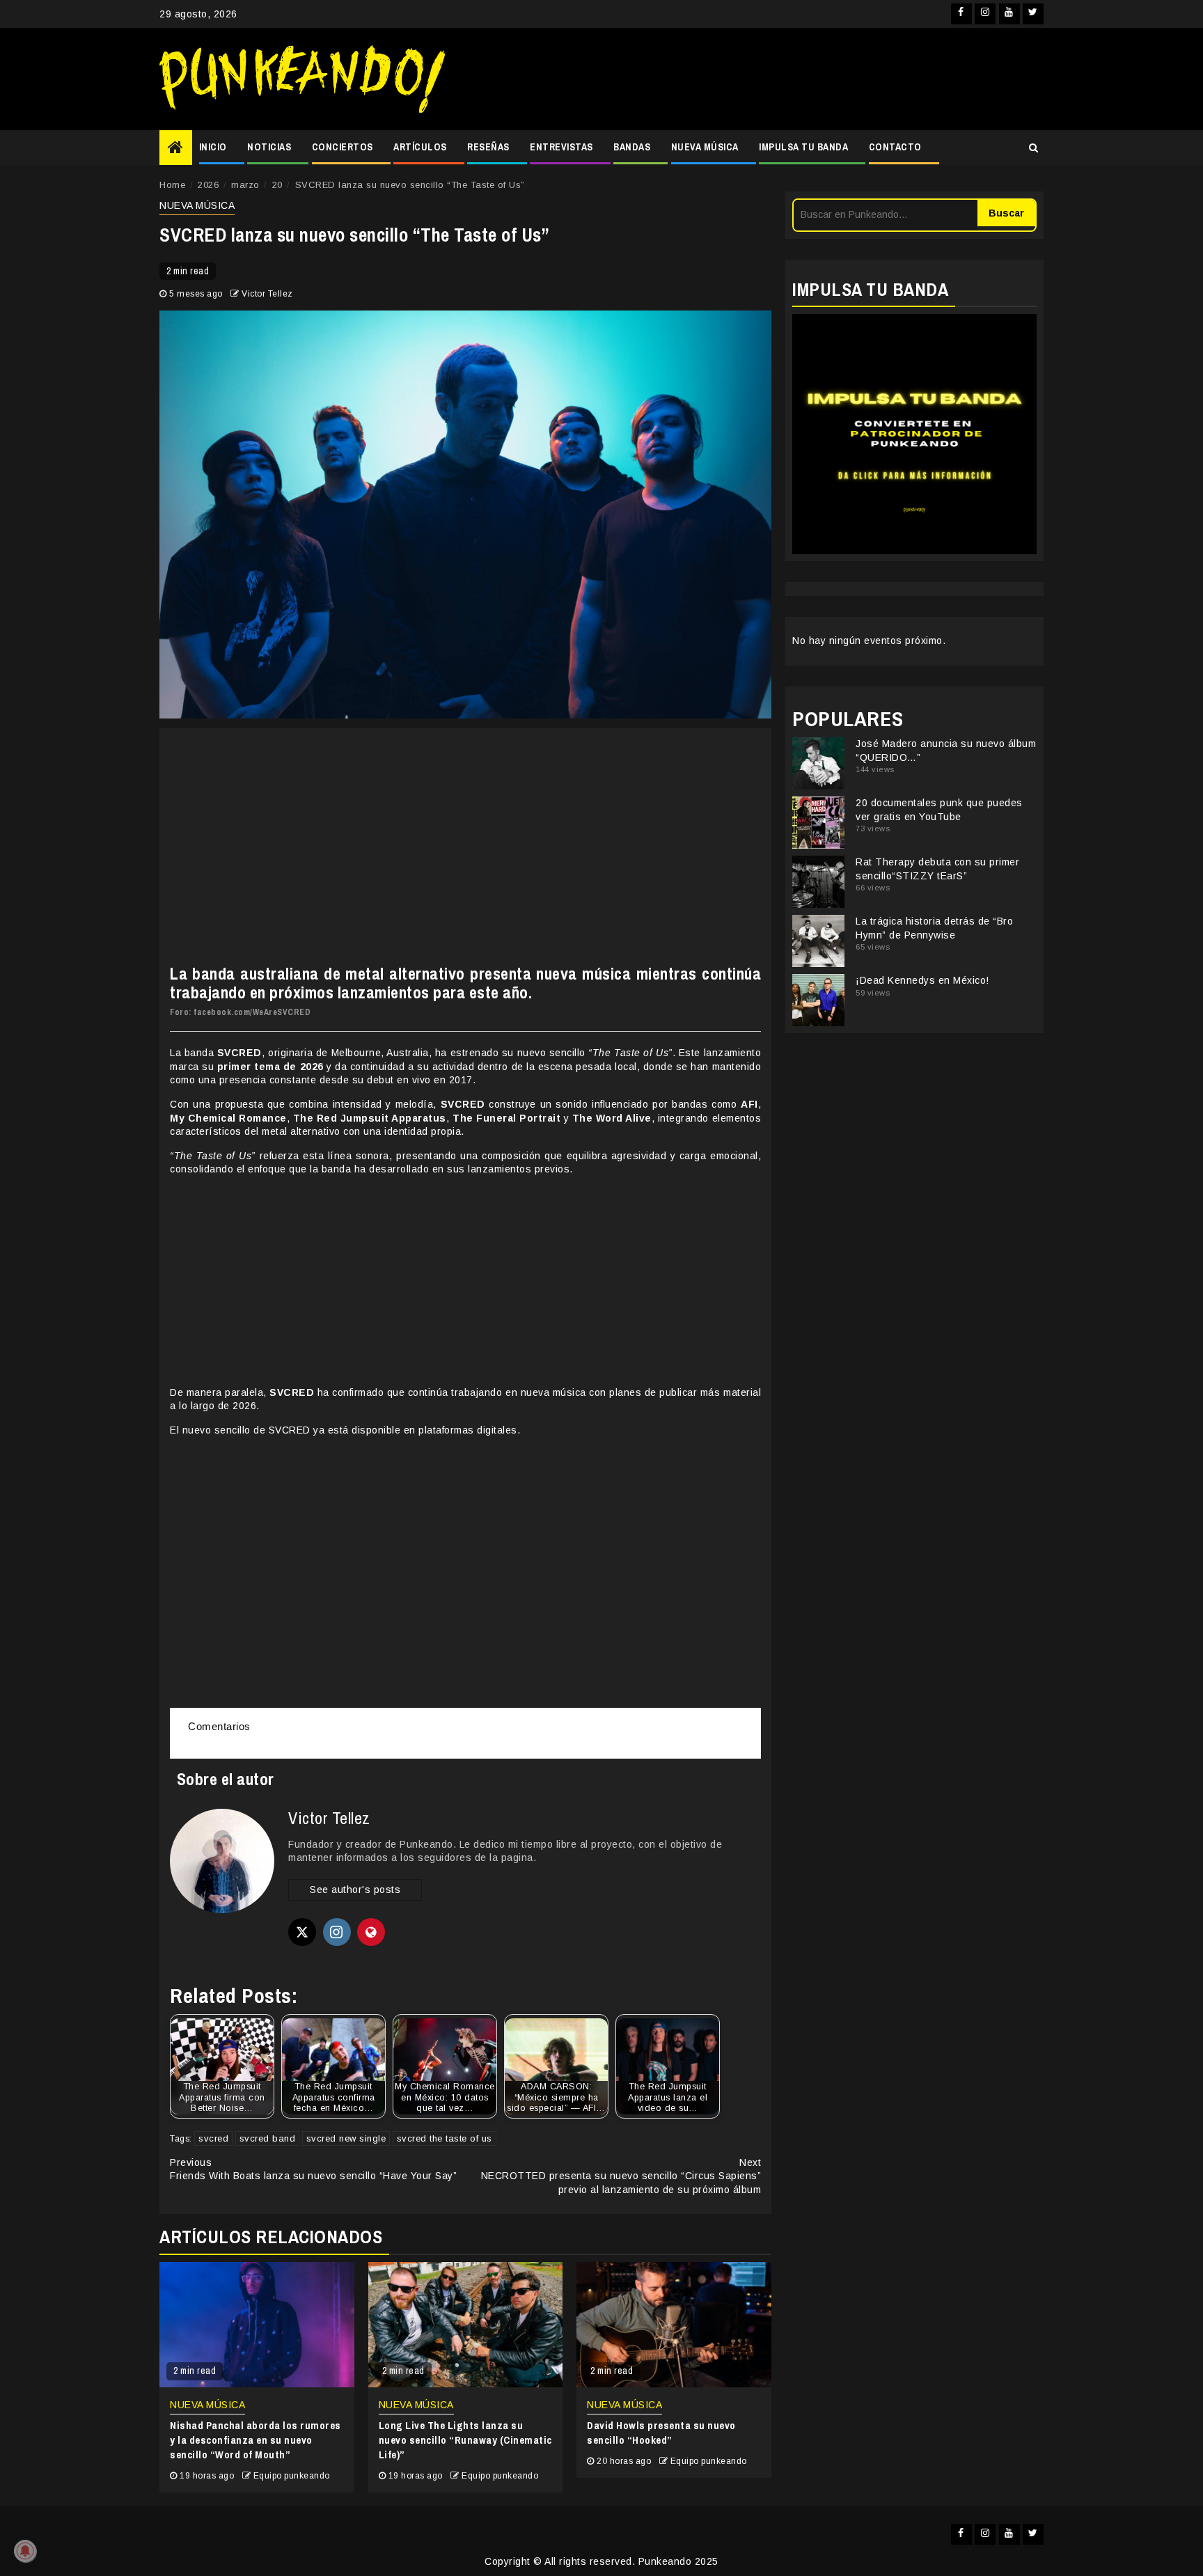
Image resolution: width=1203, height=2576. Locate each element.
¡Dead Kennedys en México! (922, 980)
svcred (213, 2138)
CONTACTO (895, 147)
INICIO (213, 147)
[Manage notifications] (25, 2551)
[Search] (1033, 148)
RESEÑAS (488, 147)
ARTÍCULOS (420, 147)
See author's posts (355, 1890)
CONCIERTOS (343, 147)
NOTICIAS (269, 147)
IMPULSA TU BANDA (803, 147)
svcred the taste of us (445, 2138)
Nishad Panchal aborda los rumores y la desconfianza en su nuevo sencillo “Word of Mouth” (255, 2440)
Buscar (1006, 213)
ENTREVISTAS (561, 147)
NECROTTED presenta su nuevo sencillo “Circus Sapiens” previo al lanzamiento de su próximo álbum (621, 2176)
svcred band (268, 2138)
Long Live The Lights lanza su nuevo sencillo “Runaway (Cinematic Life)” (465, 2440)
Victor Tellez (267, 294)
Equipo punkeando (292, 2476)
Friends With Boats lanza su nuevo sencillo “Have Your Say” (313, 2169)
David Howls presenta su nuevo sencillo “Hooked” (661, 2433)
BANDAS (632, 147)
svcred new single (346, 2138)
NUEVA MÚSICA (705, 147)
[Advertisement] (751, 79)
